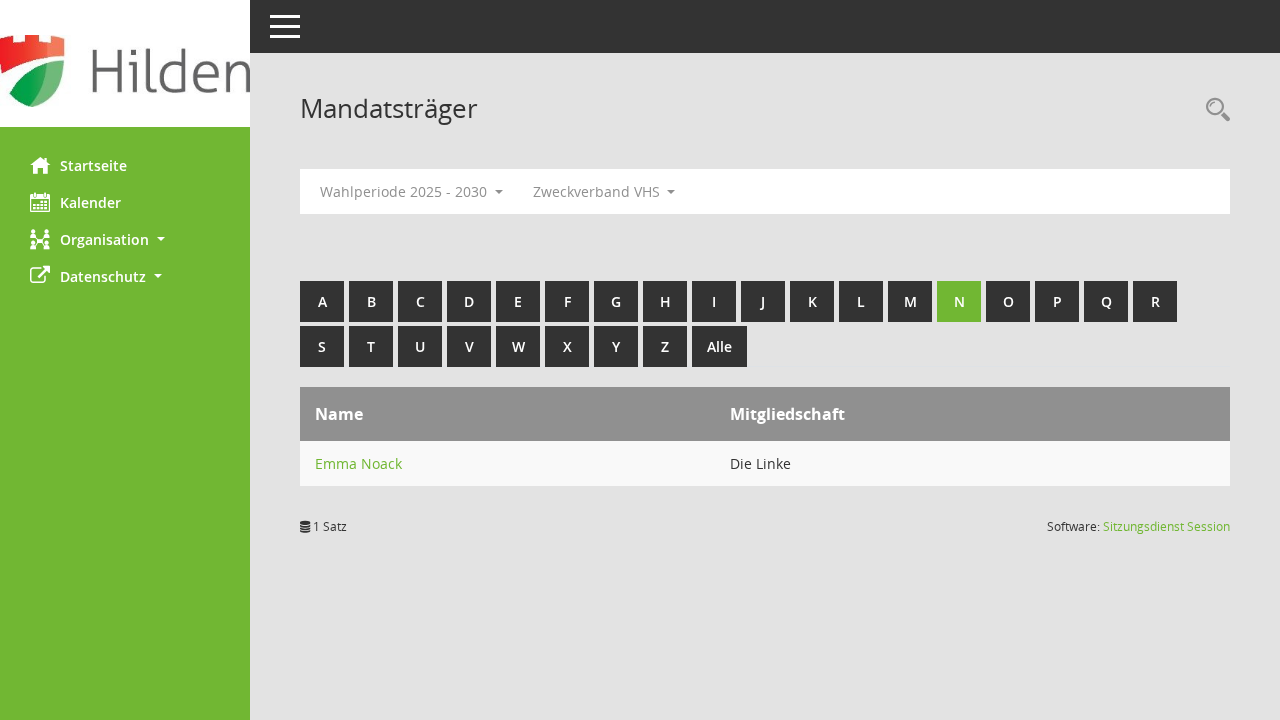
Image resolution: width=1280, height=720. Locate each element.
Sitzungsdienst (1166, 526)
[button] (125, 239)
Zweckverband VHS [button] (598, 191)
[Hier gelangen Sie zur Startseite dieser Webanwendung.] (125, 71)
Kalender (90, 202)
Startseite (93, 165)
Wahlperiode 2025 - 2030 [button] (405, 191)
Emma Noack (358, 463)
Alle (719, 346)
